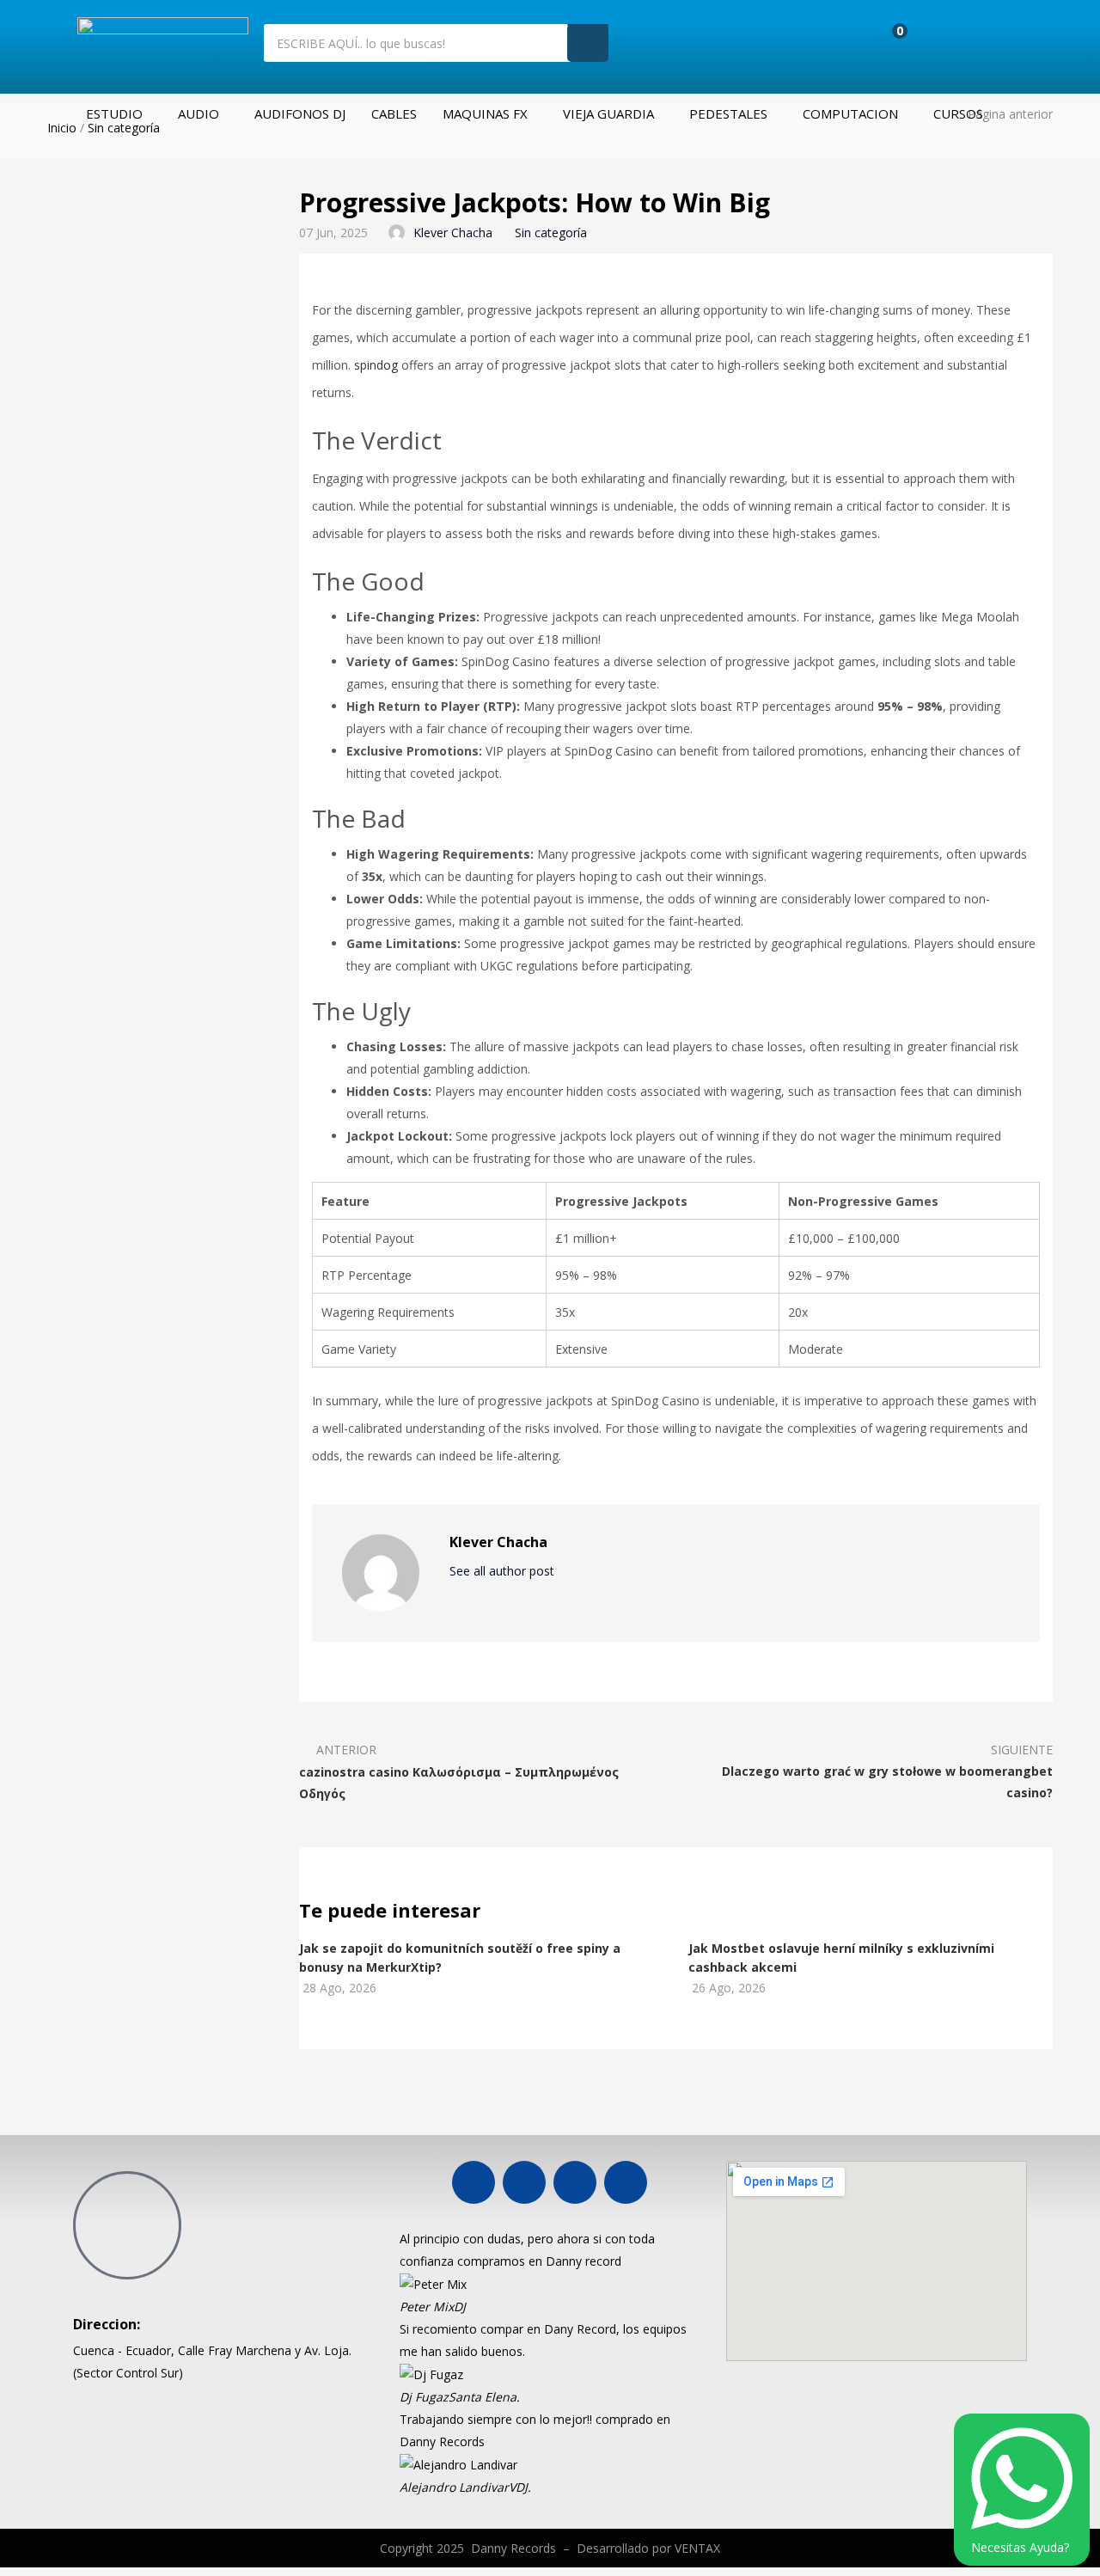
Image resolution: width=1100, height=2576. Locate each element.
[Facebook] (474, 2182)
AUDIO (199, 113)
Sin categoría (124, 128)
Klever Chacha (453, 233)
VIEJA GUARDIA (608, 113)
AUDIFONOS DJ (300, 113)
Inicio (62, 128)
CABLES (394, 113)
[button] (406, 2363)
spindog (376, 365)
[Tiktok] (626, 2182)
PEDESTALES (728, 113)
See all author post (504, 1571)
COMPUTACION (850, 113)
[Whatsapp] (575, 2182)
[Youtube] (524, 2182)
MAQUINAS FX (485, 113)
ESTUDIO (114, 113)
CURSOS (958, 113)
